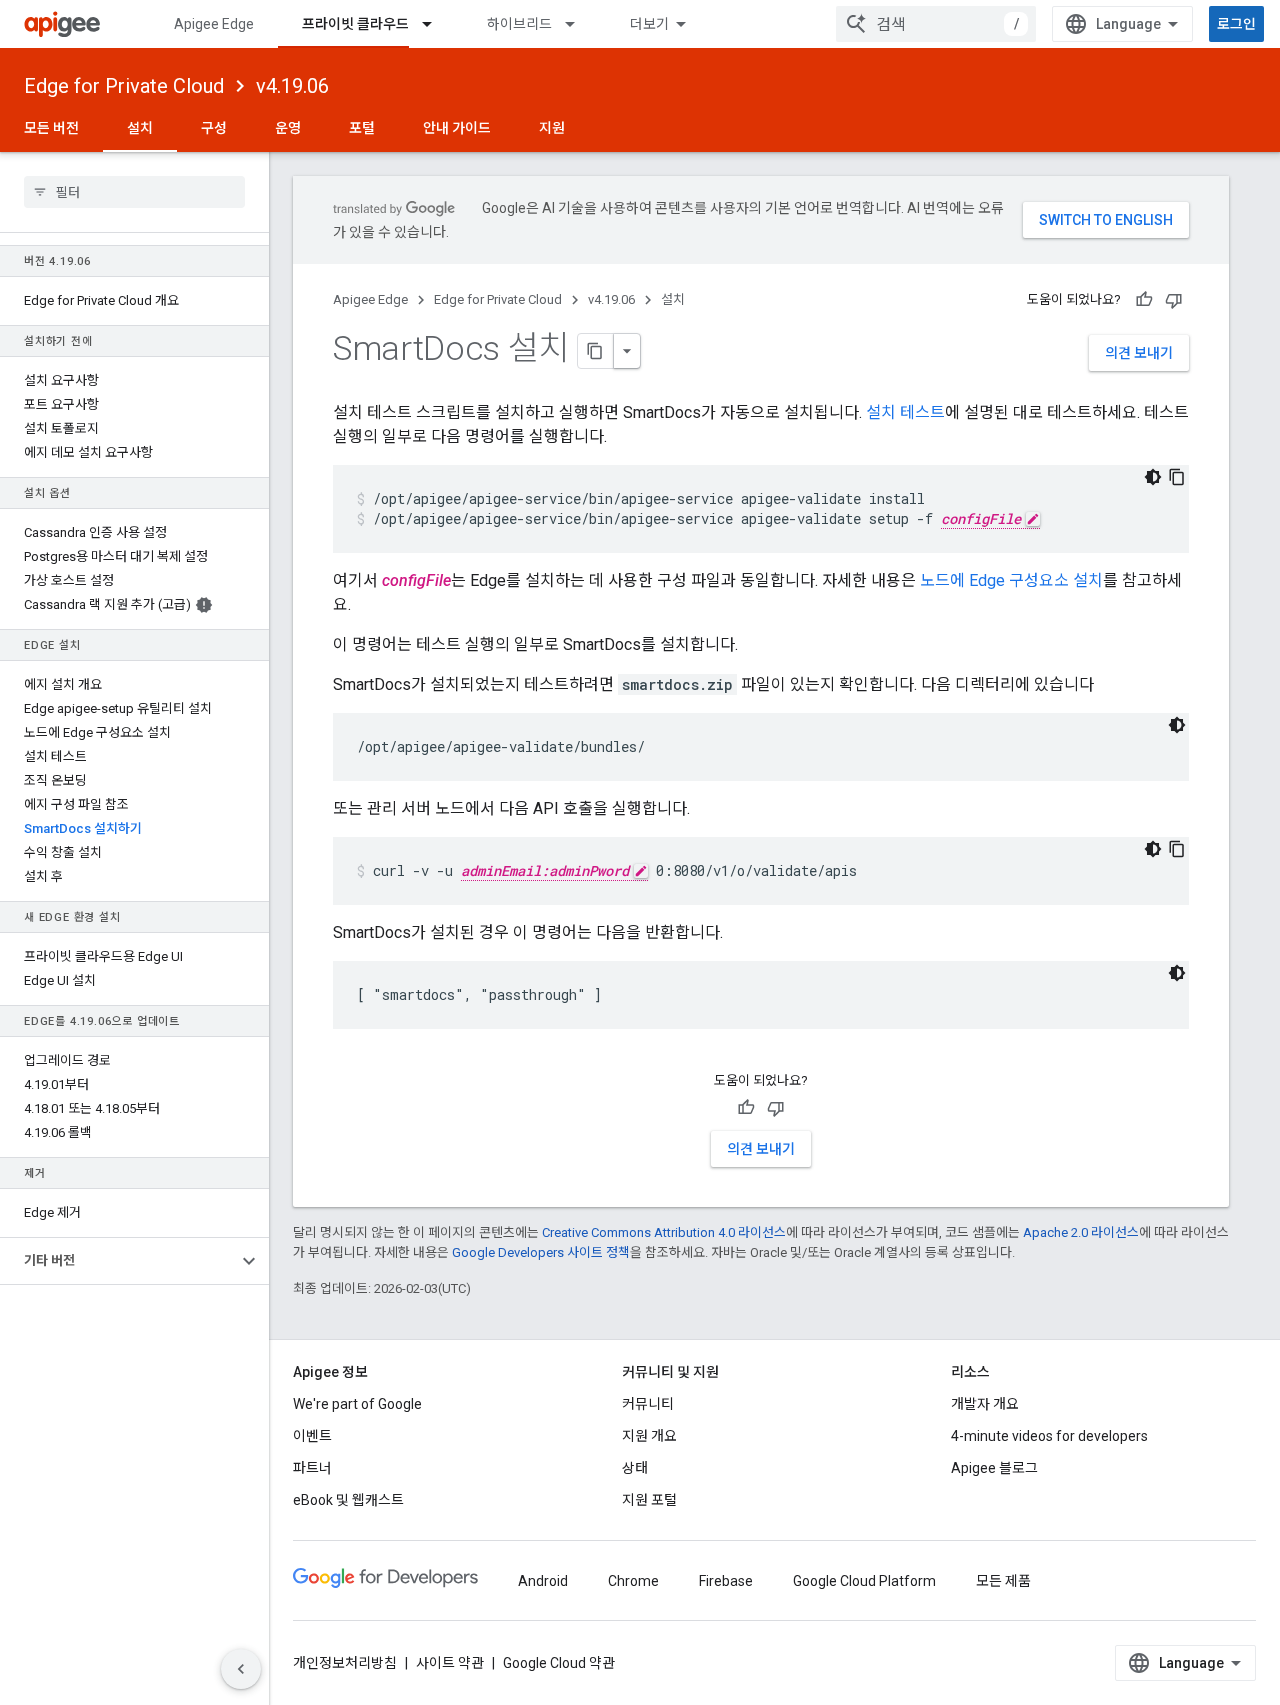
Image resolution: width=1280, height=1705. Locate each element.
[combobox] (936, 24)
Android (543, 1581)
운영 (288, 128)
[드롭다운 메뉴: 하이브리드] (579, 24)
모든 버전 (51, 128)
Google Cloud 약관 (559, 1663)
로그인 (1236, 24)
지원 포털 (649, 1500)
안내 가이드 (457, 128)
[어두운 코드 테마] (1153, 477)
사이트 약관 (450, 1663)
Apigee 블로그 (994, 1468)
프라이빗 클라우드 (355, 24)
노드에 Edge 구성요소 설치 (1011, 580)
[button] (118, 1261)
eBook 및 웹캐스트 (348, 1500)
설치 (140, 128)
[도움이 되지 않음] (1174, 300)
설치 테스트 (905, 412)
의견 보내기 (1139, 353)
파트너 (312, 1468)
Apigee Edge (214, 24)
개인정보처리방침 (345, 1663)
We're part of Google (357, 1404)
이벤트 (312, 1436)
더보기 (649, 24)
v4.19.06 (292, 86)
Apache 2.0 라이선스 (1081, 1232)
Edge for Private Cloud (124, 86)
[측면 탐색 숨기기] (241, 1669)
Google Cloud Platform (864, 1581)
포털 (362, 128)
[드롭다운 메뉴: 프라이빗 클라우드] (436, 24)
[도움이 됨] (1144, 300)
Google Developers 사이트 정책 (541, 1252)
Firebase (726, 1581)
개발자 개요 (985, 1404)
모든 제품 (1003, 1581)
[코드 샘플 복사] (1177, 477)
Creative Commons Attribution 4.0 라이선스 (664, 1232)
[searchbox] (134, 192)
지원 (552, 128)
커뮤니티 (648, 1404)
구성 (214, 128)
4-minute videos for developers (1049, 1436)
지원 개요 (649, 1436)
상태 (635, 1468)
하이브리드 (519, 24)
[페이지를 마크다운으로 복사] (596, 351)
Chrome (633, 1581)
